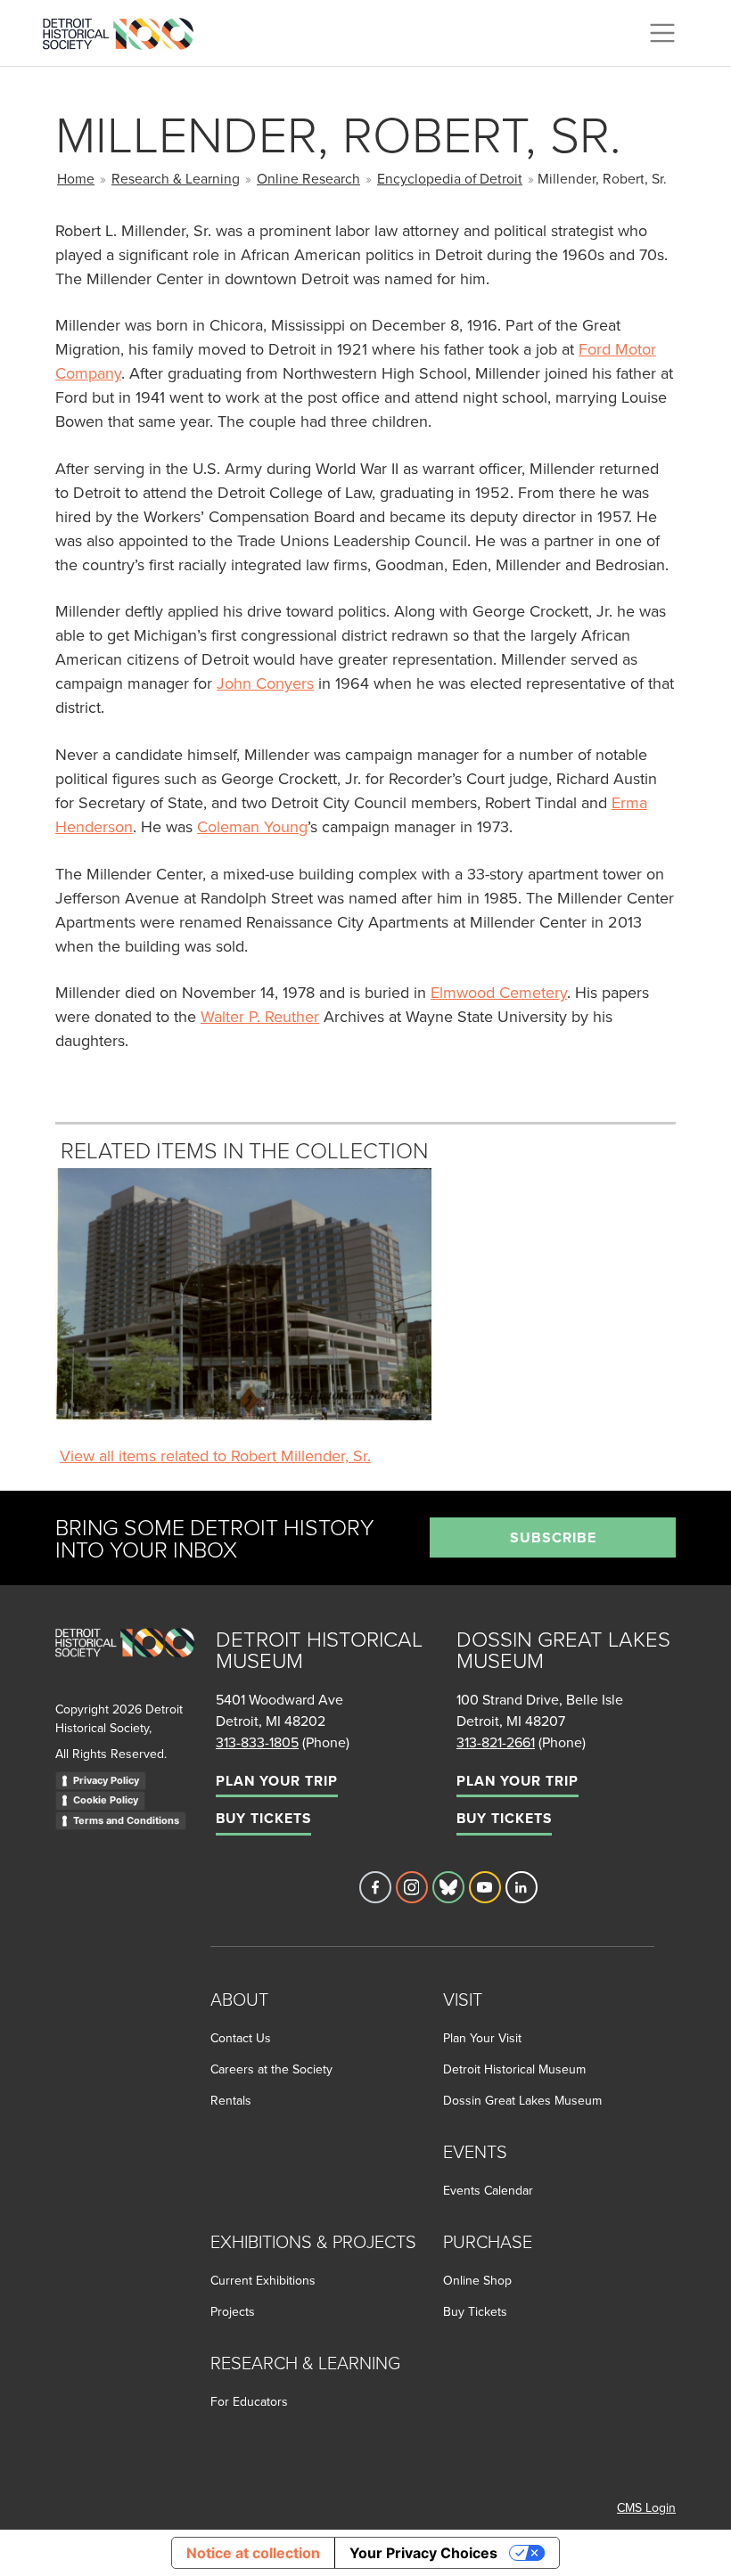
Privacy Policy (106, 1780)
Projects (233, 2311)
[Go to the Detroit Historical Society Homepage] (125, 30)
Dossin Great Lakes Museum (522, 2100)
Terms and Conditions (126, 1820)
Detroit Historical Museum (514, 2069)
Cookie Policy (106, 1800)
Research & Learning (176, 178)
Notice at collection (253, 2553)
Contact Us (241, 2038)
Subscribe (553, 1537)
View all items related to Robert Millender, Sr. (215, 1456)
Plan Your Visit (482, 2038)
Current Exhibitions (263, 2280)
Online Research (308, 178)
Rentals (231, 2100)
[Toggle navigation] (662, 33)
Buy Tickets (263, 1818)
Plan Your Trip (277, 1781)
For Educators (249, 2401)
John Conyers (265, 683)
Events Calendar (488, 2190)
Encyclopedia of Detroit (450, 178)
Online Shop (477, 2280)
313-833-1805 (257, 1742)
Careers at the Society (271, 2069)
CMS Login (646, 2507)
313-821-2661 (496, 1742)
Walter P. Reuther (260, 1016)
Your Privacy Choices (423, 2553)
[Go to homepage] (125, 1662)
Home (76, 178)
